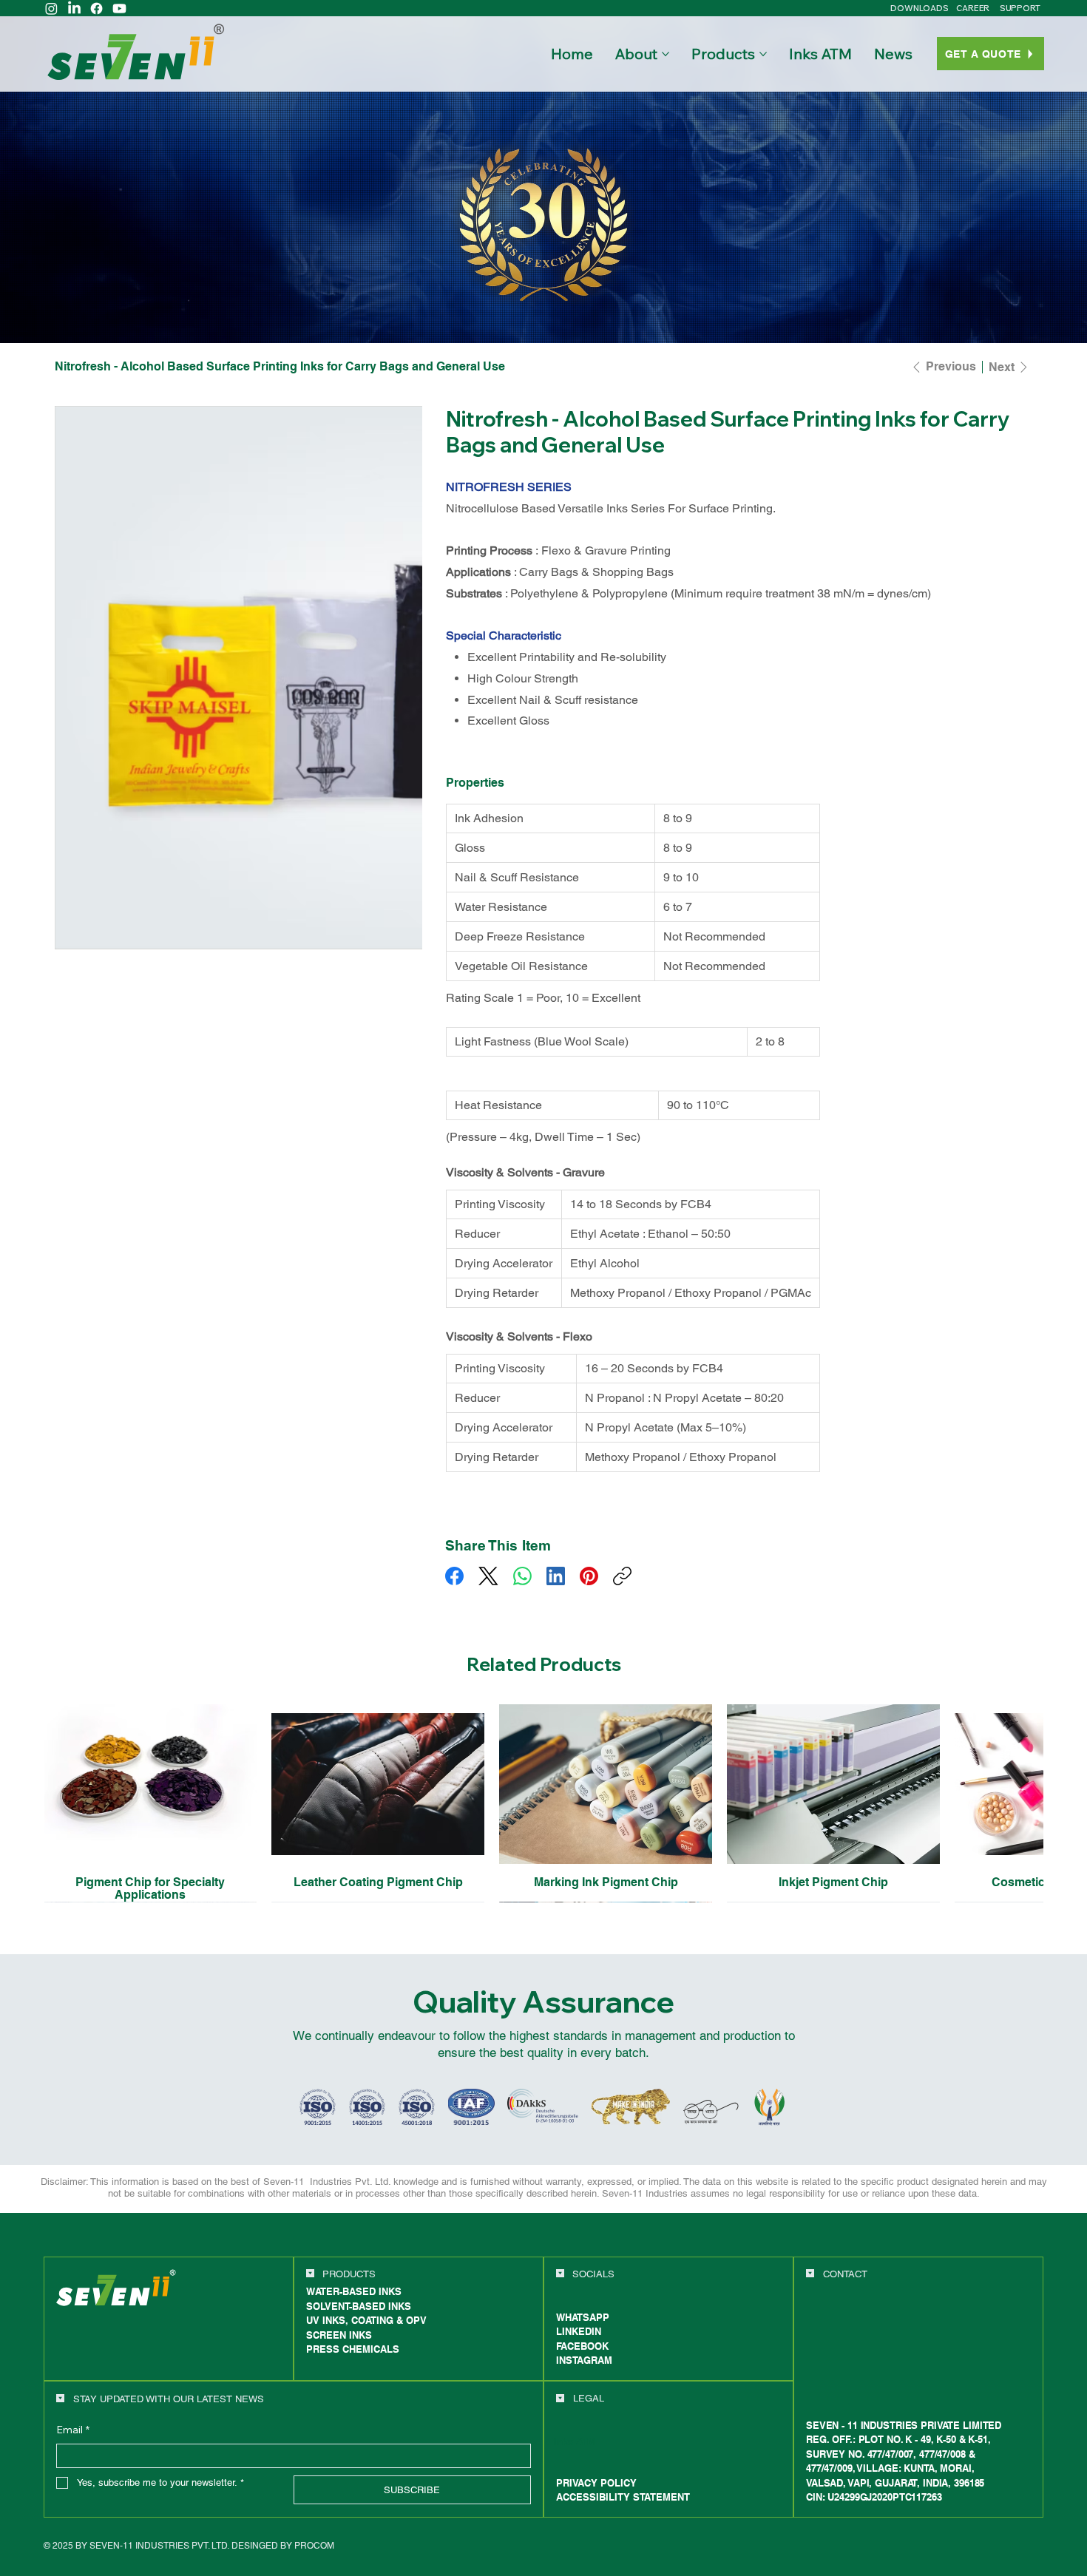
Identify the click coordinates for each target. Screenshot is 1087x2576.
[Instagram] (51, 9)
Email (73, 2443)
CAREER (973, 8)
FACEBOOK (582, 2359)
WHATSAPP (583, 2331)
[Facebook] (96, 9)
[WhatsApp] (522, 1576)
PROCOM (314, 2558)
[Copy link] (622, 1576)
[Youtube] (119, 9)
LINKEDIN (579, 2345)
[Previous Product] (23, 1783)
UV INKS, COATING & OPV (366, 2333)
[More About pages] (666, 54)
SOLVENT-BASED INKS (359, 2319)
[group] (544, 1810)
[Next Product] (1064, 1783)
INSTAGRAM (584, 2373)
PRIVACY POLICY (596, 2495)
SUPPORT (1020, 8)
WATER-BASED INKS (354, 2305)
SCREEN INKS (339, 2348)
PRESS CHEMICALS (353, 2362)
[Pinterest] (589, 1576)
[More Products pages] (763, 54)
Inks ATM (575, 2454)
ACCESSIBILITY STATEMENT (623, 2510)
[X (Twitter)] (488, 1576)
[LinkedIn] (74, 9)
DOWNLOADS (920, 8)
